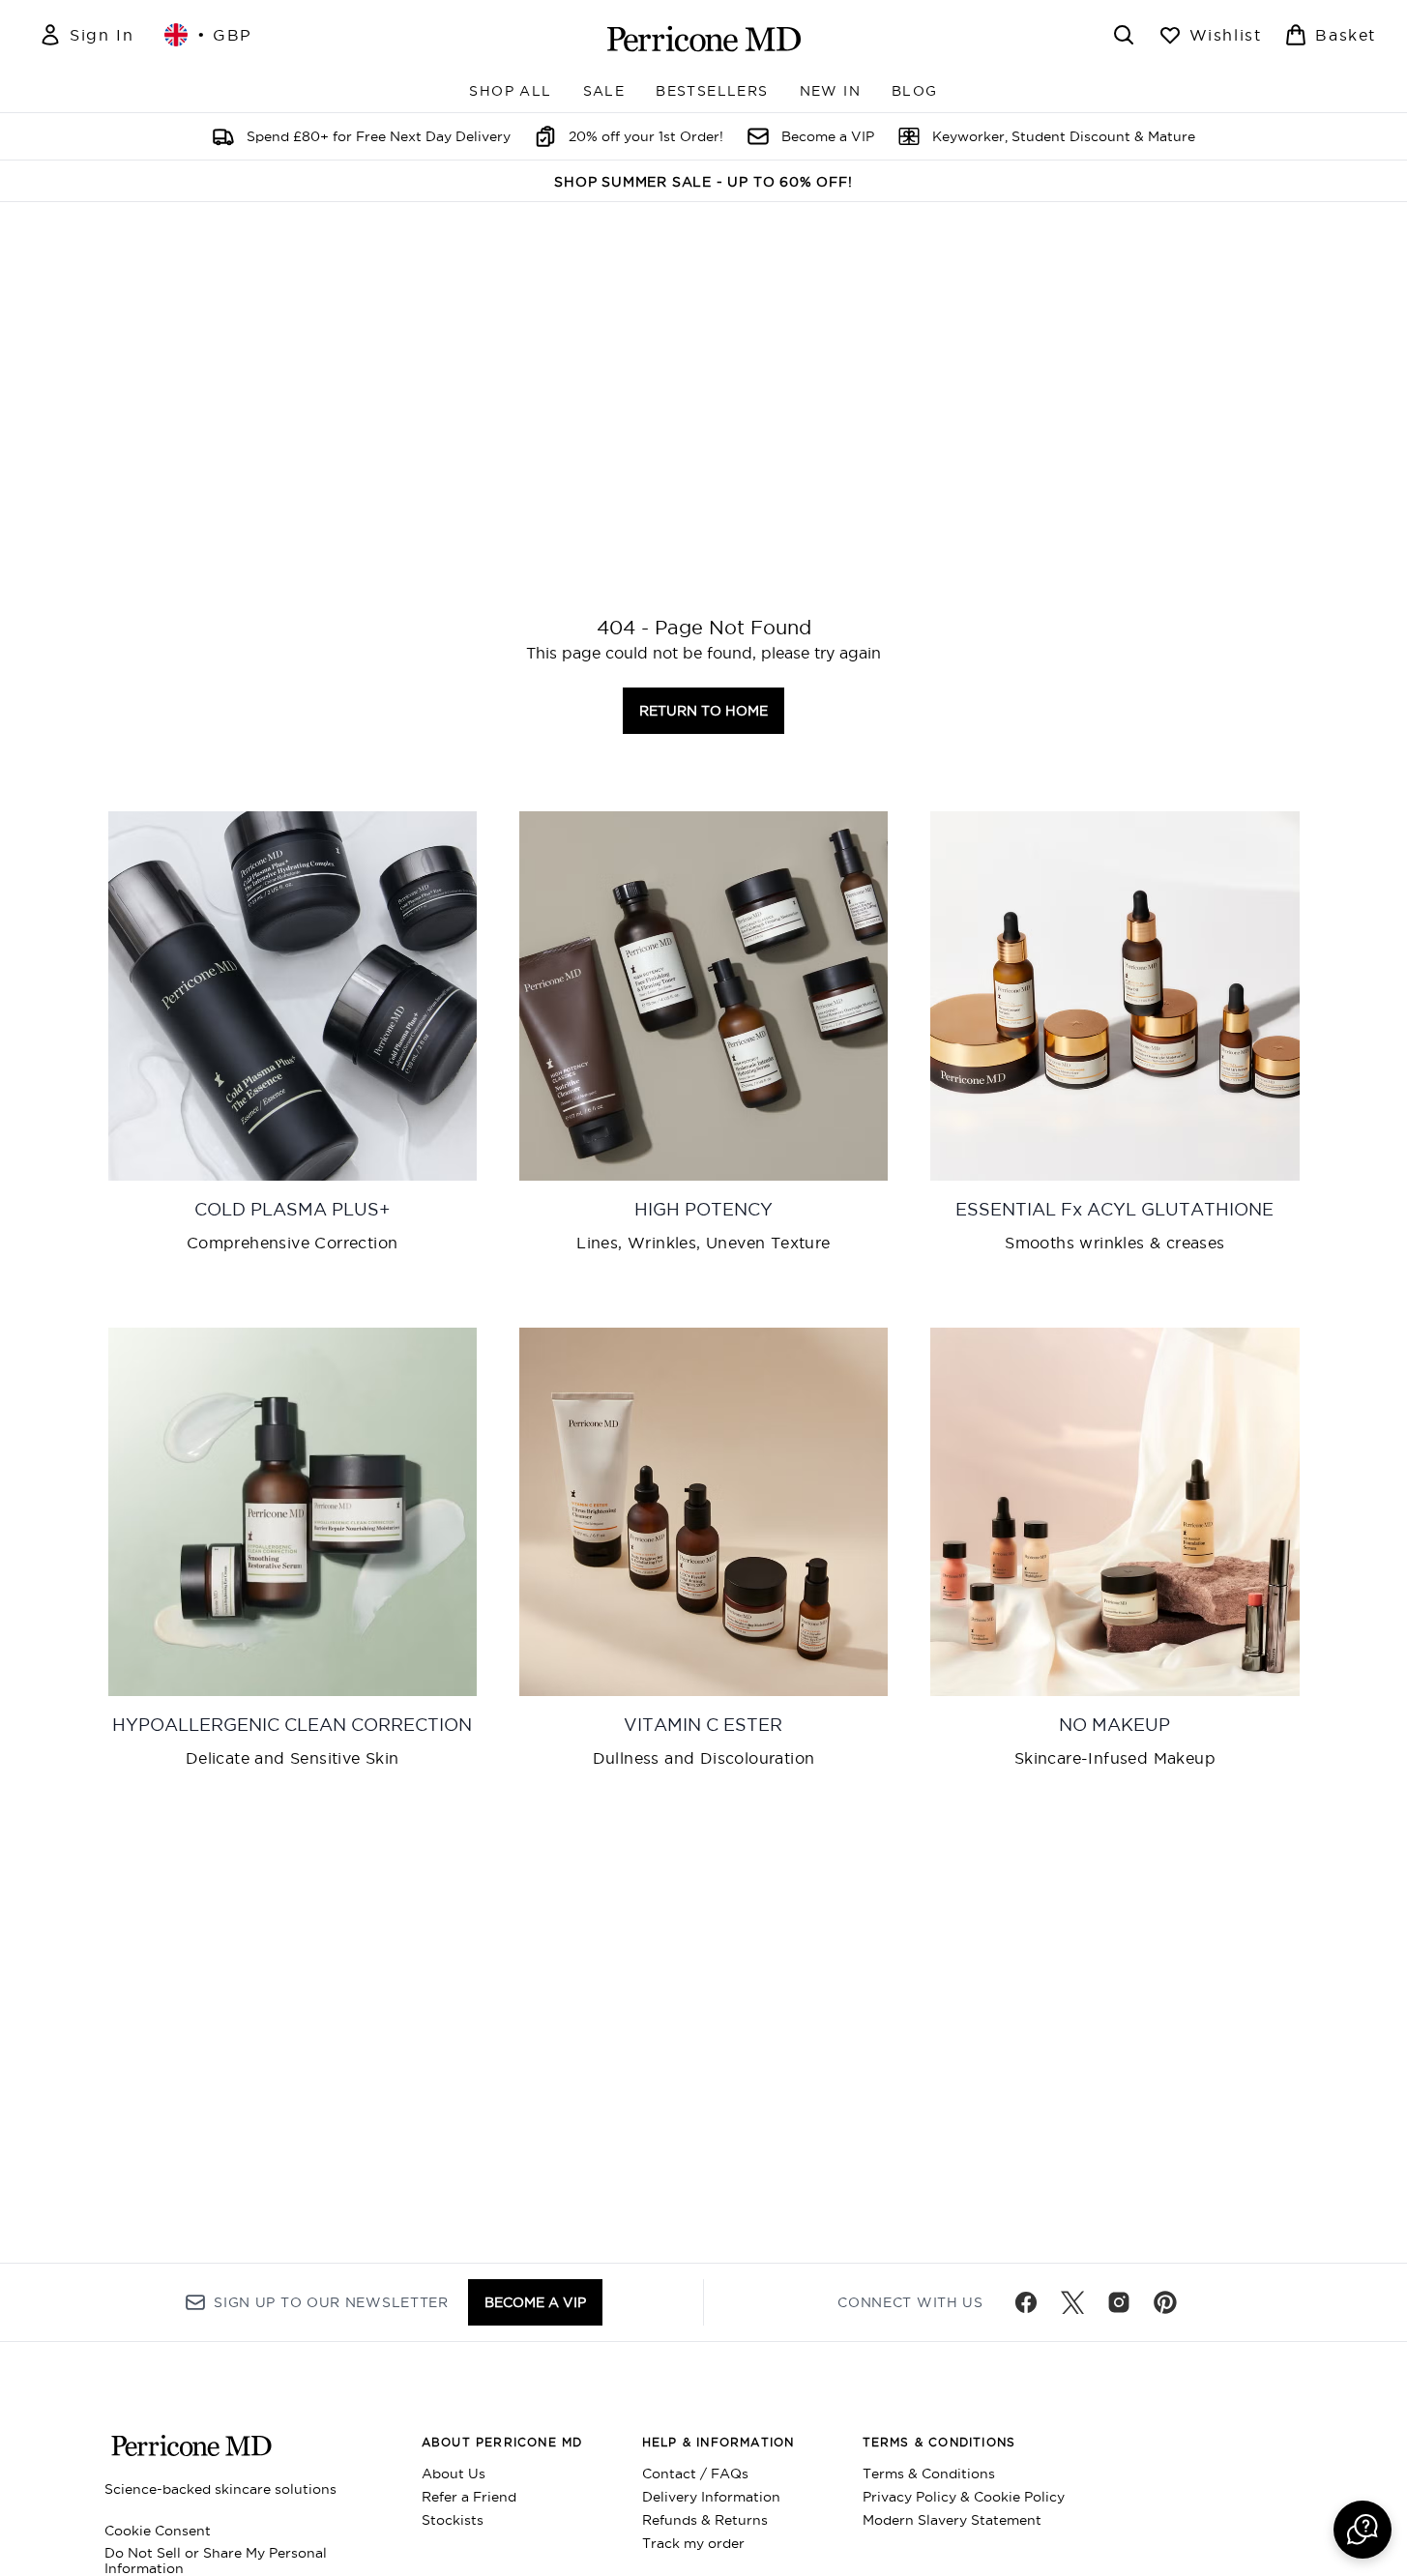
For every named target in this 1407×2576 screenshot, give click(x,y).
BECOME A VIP (535, 2302)
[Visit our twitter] (1072, 2302)
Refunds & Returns (705, 2520)
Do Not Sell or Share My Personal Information (216, 2561)
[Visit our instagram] (1119, 2302)
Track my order (693, 2543)
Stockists (453, 2520)
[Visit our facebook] (1026, 2302)
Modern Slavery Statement (952, 2520)
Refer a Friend (469, 2497)
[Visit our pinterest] (1165, 2302)
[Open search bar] (1124, 35)
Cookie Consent (158, 2531)
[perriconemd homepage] (704, 39)
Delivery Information (711, 2497)
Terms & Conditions (929, 2474)
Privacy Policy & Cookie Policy (964, 2497)
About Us (454, 2474)
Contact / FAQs (695, 2474)
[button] (1363, 2530)
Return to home (703, 711)
